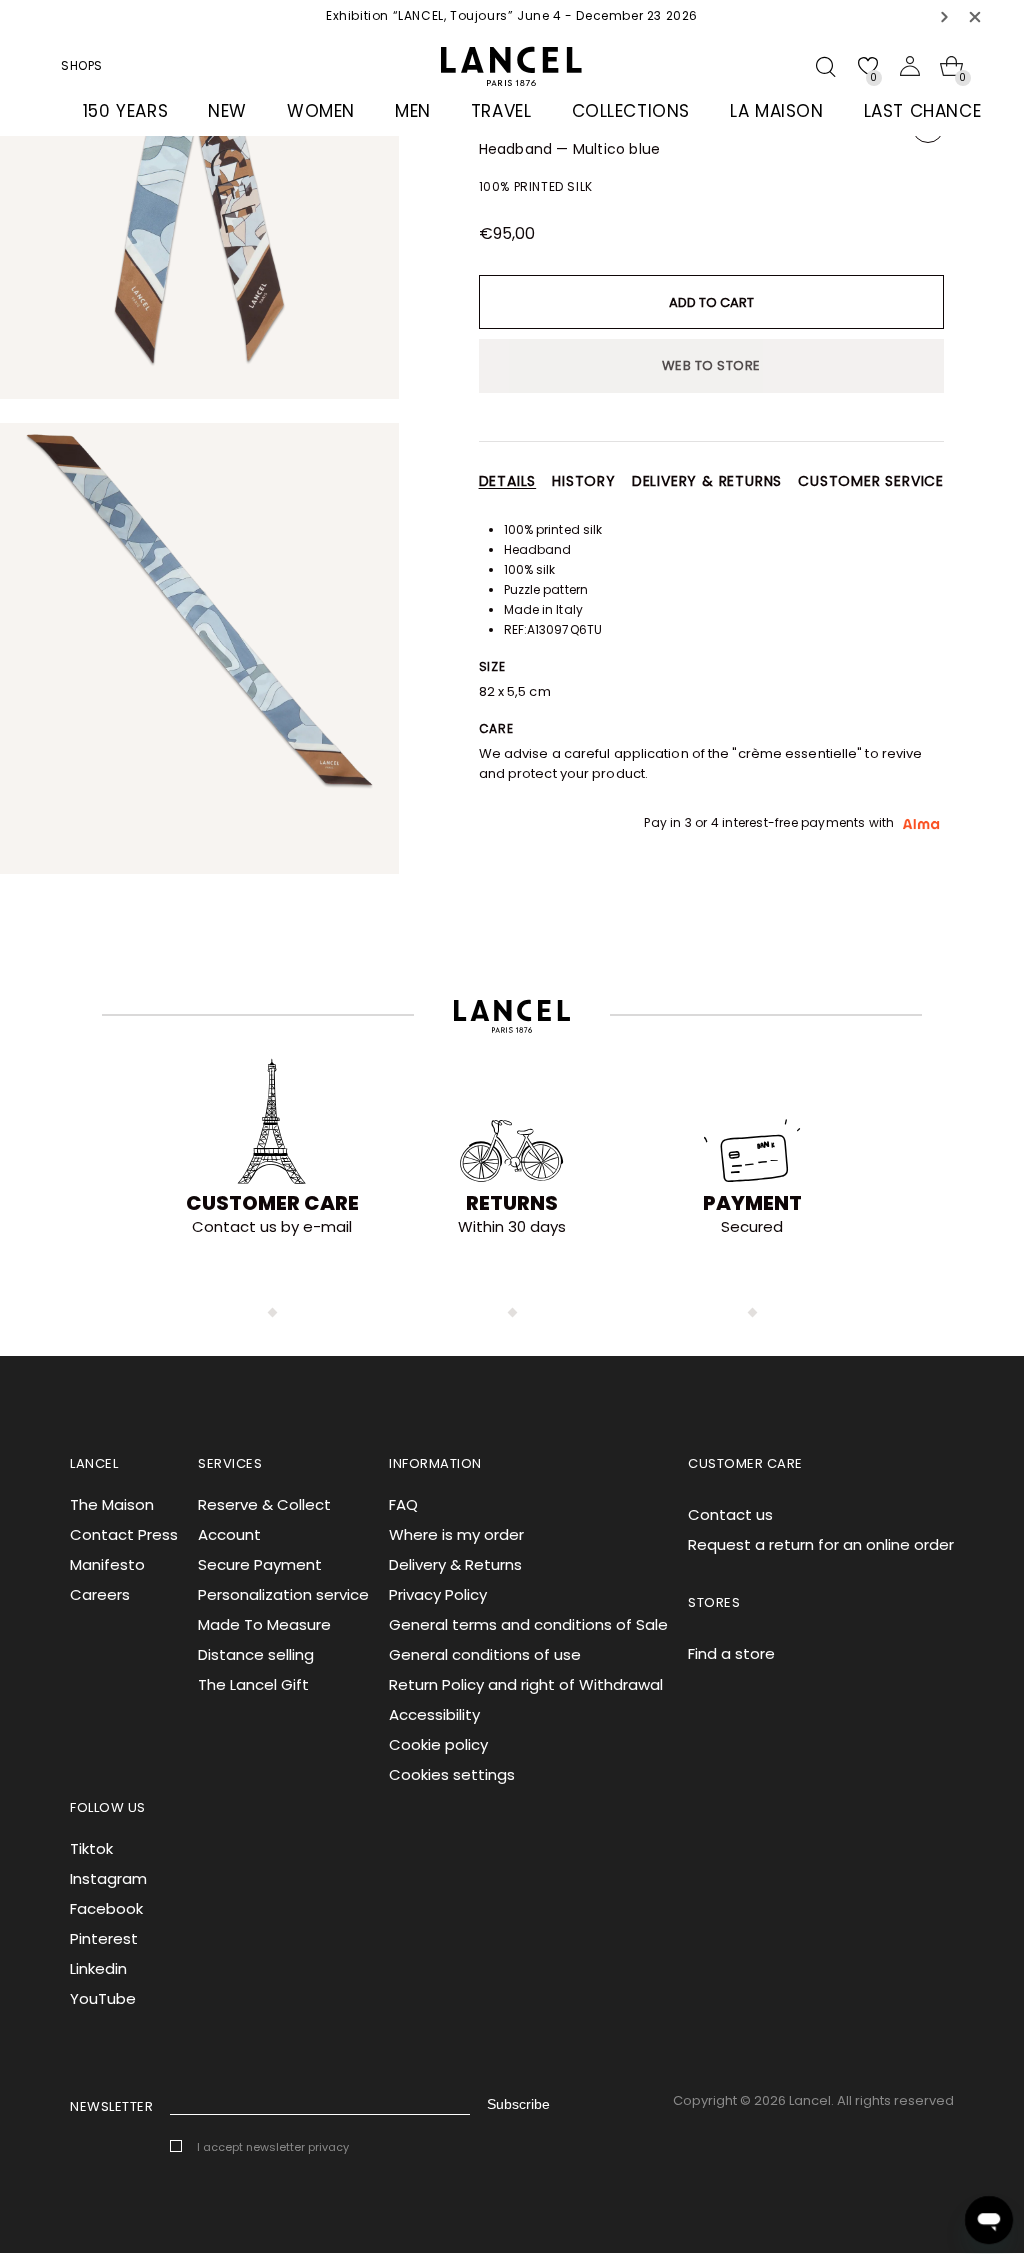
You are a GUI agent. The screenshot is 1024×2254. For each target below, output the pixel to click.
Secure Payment (260, 1564)
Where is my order (456, 1534)
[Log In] (910, 66)
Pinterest (104, 1938)
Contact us (730, 1514)
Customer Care (272, 1203)
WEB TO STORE (711, 365)
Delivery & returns (707, 481)
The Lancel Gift (253, 1684)
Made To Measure (264, 1624)
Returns (512, 1203)
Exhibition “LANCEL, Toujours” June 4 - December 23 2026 (512, 15)
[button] (945, 16)
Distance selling (256, 1654)
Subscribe (518, 2104)
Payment (752, 1203)
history (584, 481)
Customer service (871, 481)
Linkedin (98, 1968)
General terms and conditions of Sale (528, 1624)
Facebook (106, 1908)
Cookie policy (438, 1744)
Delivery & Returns (455, 1564)
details (508, 481)
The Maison (112, 1504)
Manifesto (107, 1564)
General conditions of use (485, 1654)
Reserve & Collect (264, 1504)
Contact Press (124, 1534)
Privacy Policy (438, 1594)
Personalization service (283, 1594)
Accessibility (434, 1714)
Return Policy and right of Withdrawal (526, 1684)
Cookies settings (452, 1774)
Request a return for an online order (821, 1544)
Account (229, 1534)
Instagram (108, 1878)
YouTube (103, 1998)
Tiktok (91, 1848)
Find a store (731, 1653)
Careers (100, 1594)
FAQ (403, 1504)
